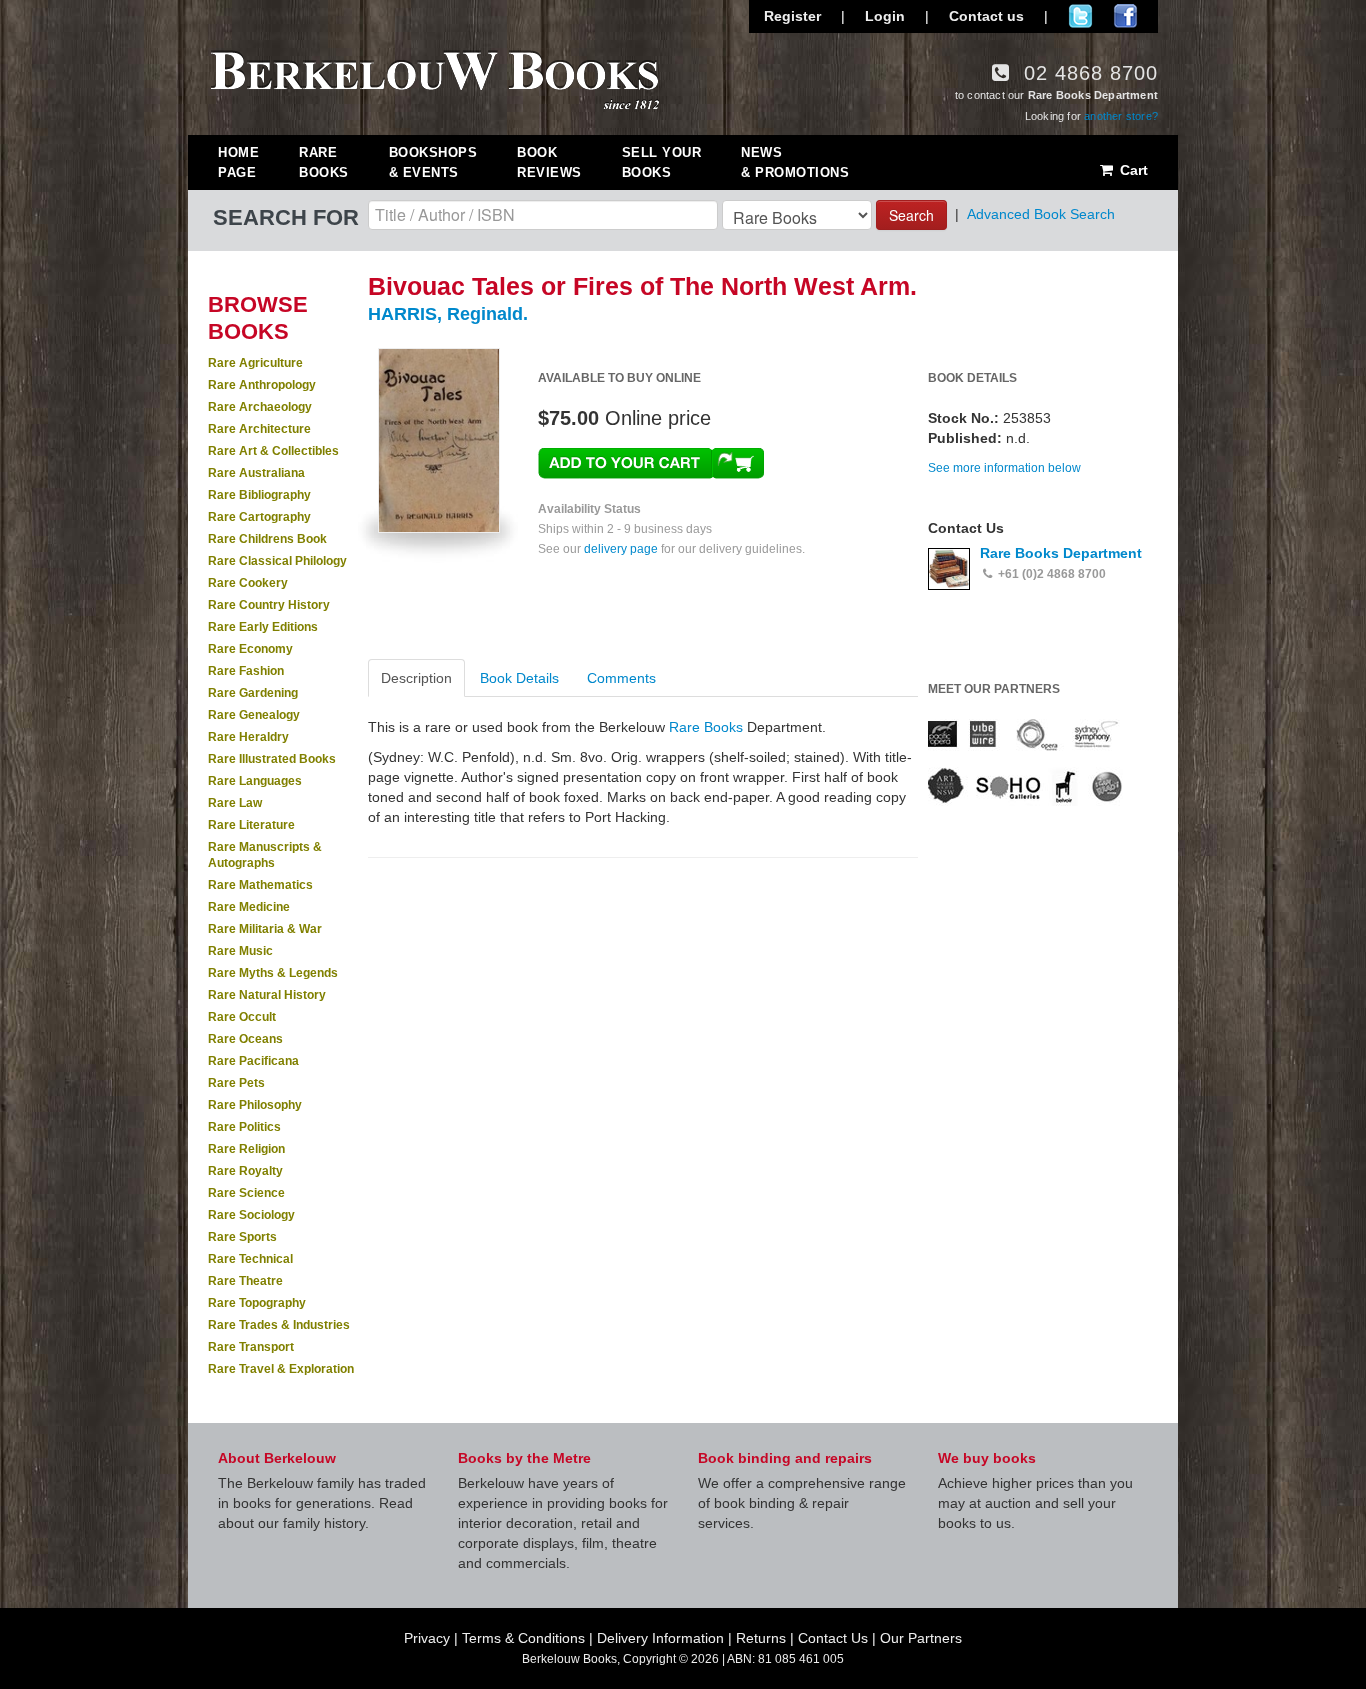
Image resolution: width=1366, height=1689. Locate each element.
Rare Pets (236, 1083)
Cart (1132, 170)
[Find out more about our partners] (1025, 761)
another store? (1121, 116)
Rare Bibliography (259, 495)
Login (885, 16)
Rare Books (324, 162)
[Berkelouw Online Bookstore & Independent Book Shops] (435, 78)
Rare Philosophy (255, 1105)
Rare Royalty (245, 1171)
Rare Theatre (245, 1281)
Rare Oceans (245, 1039)
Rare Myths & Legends (273, 973)
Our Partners (921, 1638)
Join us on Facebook (1125, 16)
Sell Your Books (662, 162)
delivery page (621, 549)
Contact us (986, 16)
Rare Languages (255, 781)
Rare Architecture (259, 429)
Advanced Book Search (1041, 214)
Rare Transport (251, 1347)
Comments (621, 678)
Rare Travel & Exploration (281, 1369)
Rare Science (246, 1193)
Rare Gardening (253, 693)
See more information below (1004, 468)
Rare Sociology (251, 1215)
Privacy (427, 1638)
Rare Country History (269, 605)
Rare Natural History (267, 995)
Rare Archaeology (260, 407)
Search (911, 215)
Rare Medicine (249, 907)
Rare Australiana (256, 473)
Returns (761, 1638)
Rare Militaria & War (265, 929)
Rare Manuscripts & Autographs (265, 855)
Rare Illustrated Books (272, 759)
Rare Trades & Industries (279, 1325)
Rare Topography (257, 1303)
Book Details (519, 678)
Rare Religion (246, 1149)
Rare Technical (250, 1259)
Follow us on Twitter (1080, 16)
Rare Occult (242, 1017)
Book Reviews (549, 162)
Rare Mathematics (260, 885)
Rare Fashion (246, 671)
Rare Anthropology (262, 385)
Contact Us (833, 1638)
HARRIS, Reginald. (448, 314)
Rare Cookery (248, 583)
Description (416, 678)
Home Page (238, 162)
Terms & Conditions (523, 1638)
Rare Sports (242, 1237)
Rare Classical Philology (277, 561)
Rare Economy (250, 649)
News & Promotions (795, 162)
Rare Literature (251, 825)
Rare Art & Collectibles (273, 451)
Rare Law (235, 803)
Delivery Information (660, 1638)
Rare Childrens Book (267, 539)
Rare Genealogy (254, 715)
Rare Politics (244, 1127)
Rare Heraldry (248, 737)
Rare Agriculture (255, 363)
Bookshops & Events (433, 162)
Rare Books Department (1061, 553)
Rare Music (240, 951)
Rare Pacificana (253, 1061)
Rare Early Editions (263, 627)
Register (792, 16)
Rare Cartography (259, 517)
